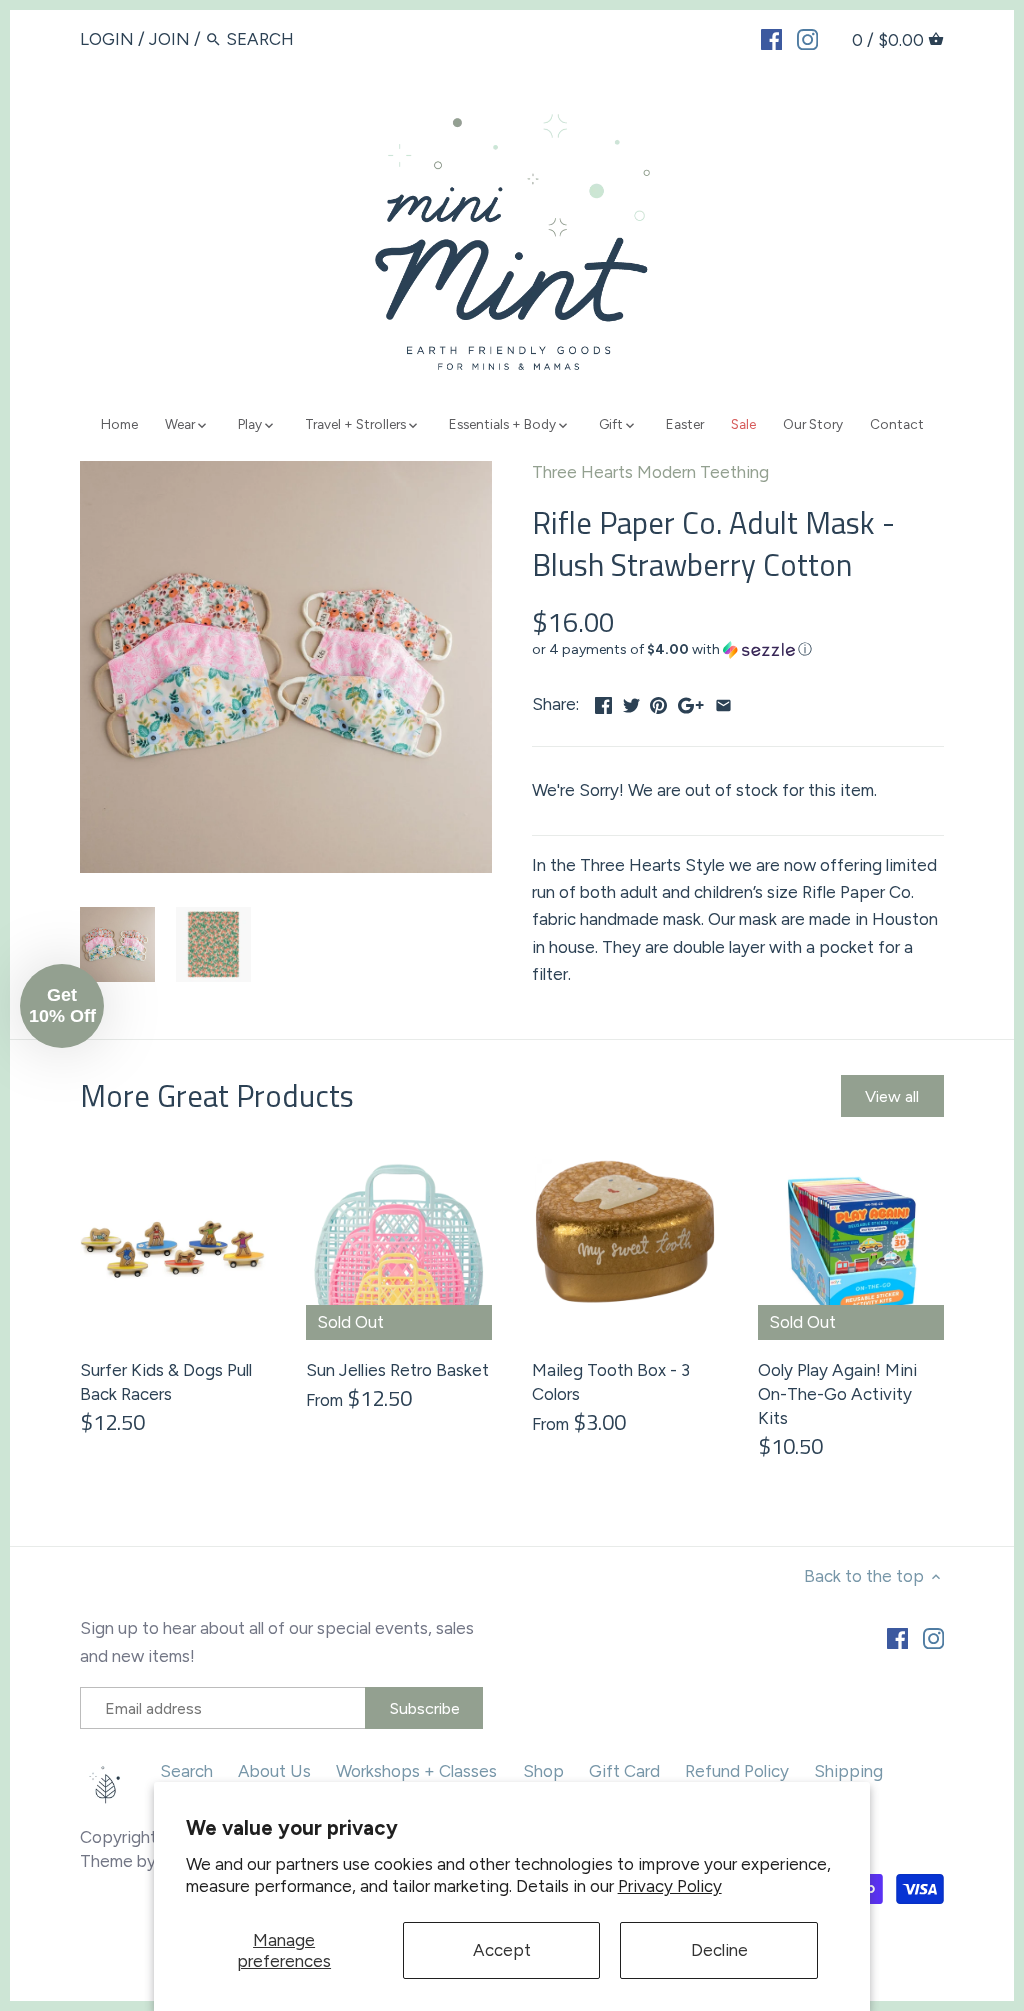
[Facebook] (771, 38)
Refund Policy (737, 1771)
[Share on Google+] (691, 702)
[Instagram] (807, 38)
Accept (502, 1950)
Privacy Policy (670, 1886)
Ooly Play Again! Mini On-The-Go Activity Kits (837, 1394)
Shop (543, 1771)
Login (107, 39)
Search (186, 1771)
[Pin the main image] (658, 702)
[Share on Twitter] (631, 702)
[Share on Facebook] (603, 702)
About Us (274, 1771)
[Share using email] (723, 702)
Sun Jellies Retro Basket (397, 1370)
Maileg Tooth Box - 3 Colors (611, 1382)
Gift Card (624, 1771)
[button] (738, 650)
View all (892, 1096)
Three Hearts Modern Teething (650, 472)
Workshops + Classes (416, 1771)
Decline (719, 1950)
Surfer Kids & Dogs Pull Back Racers (166, 1382)
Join (169, 39)
